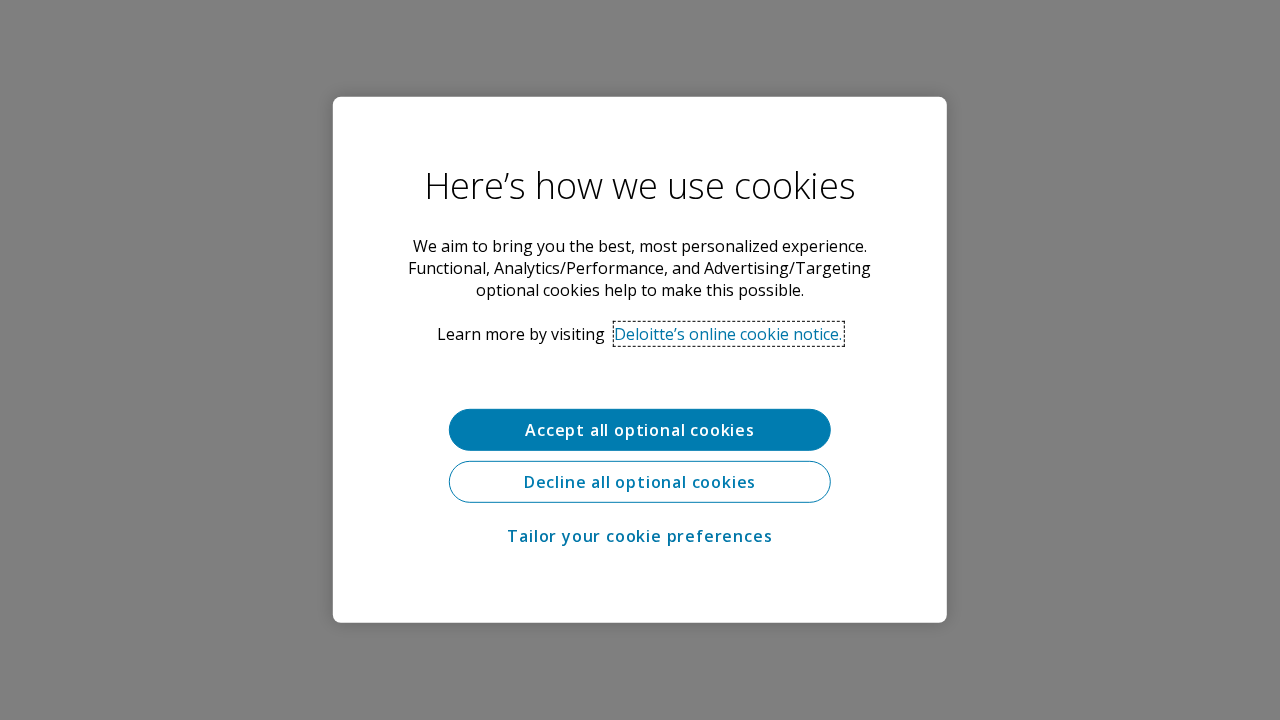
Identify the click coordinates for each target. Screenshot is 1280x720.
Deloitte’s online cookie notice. (728, 334)
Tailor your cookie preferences (639, 536)
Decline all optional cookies (640, 482)
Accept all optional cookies (640, 430)
